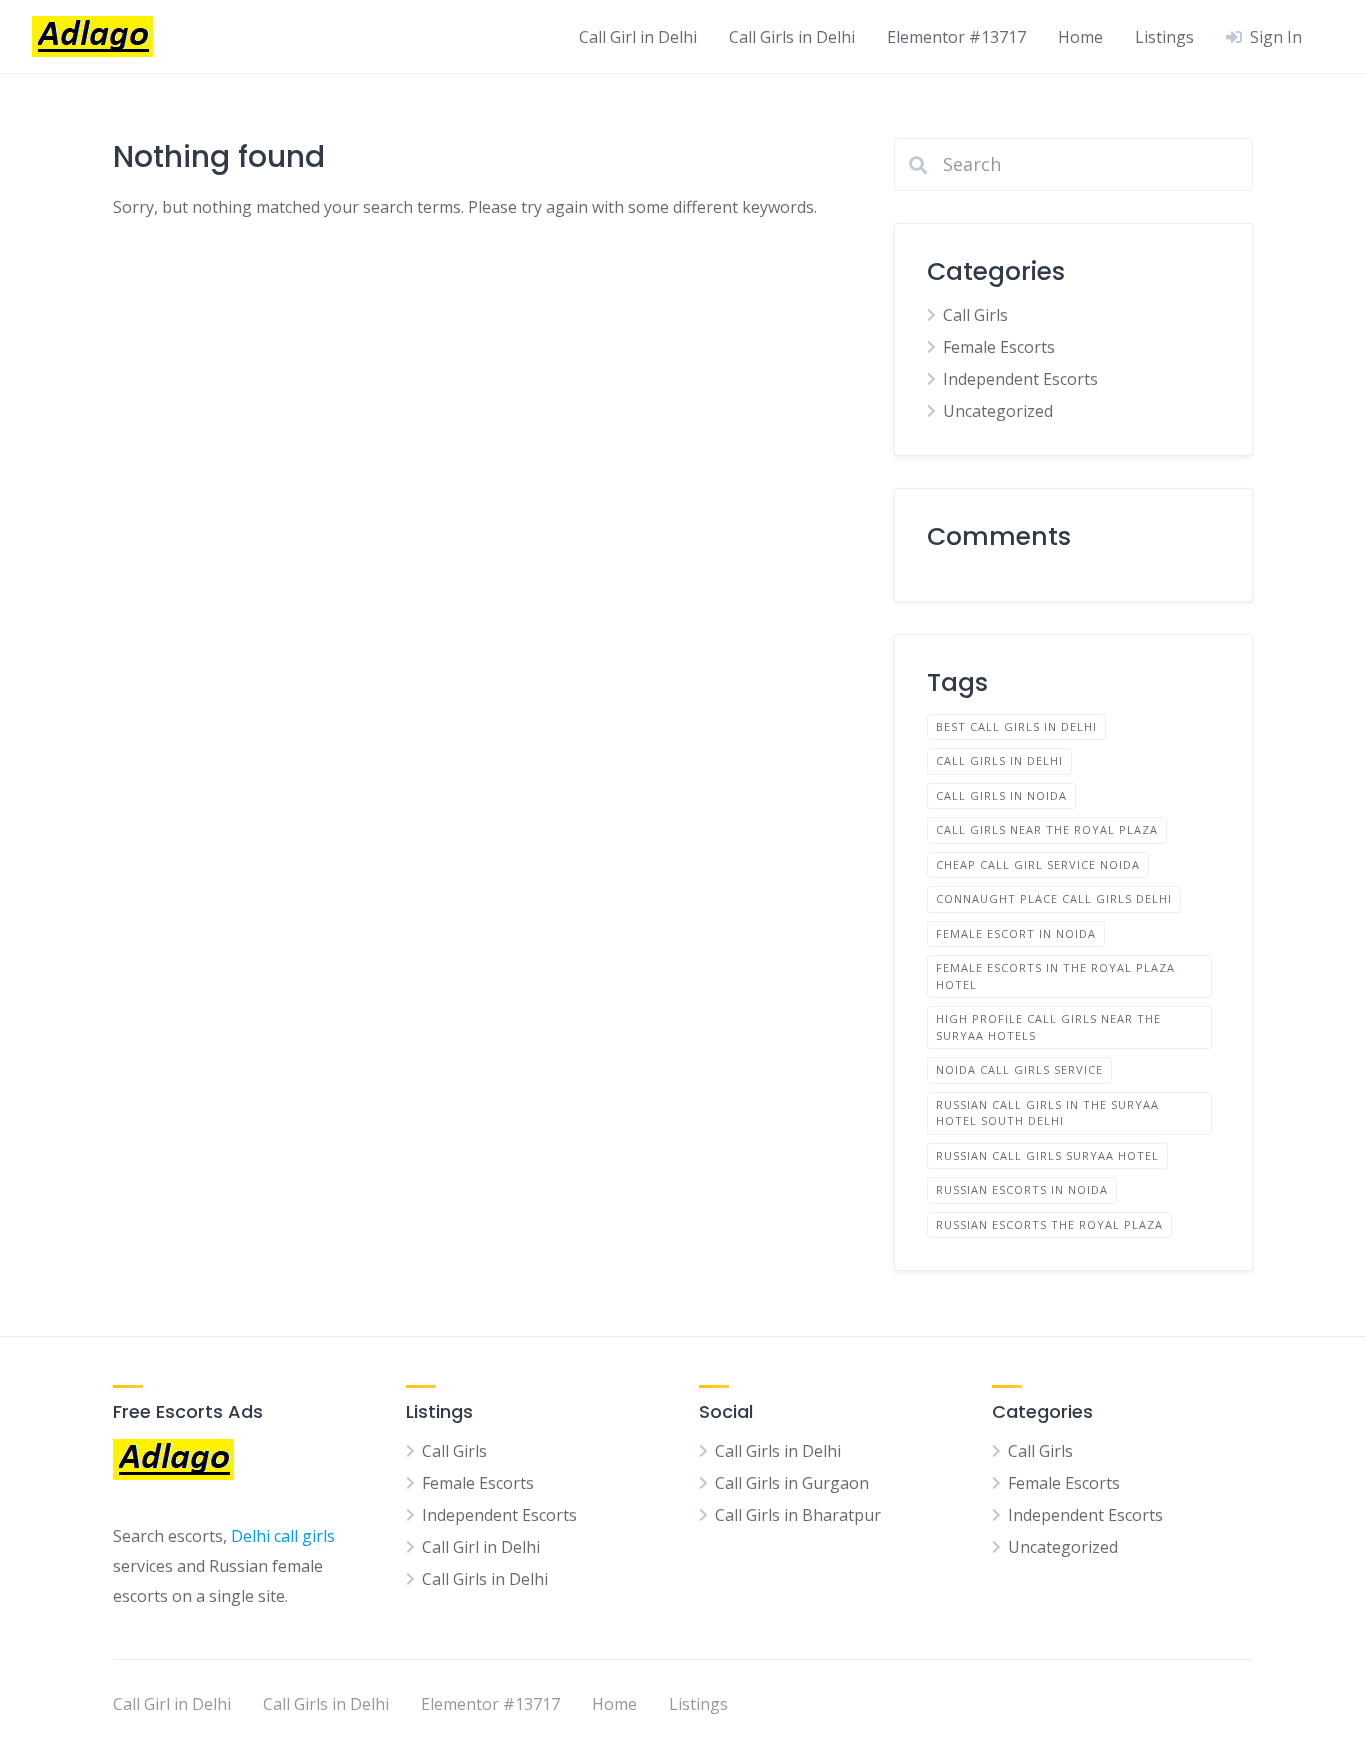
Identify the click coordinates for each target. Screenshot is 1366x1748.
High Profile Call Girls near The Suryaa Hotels (1048, 1027)
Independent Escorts (1020, 379)
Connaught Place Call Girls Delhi (1054, 898)
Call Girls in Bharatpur (798, 1515)
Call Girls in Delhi (792, 37)
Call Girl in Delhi (638, 37)
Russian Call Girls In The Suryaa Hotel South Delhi (1047, 1113)
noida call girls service (1019, 1069)
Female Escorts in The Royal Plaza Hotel (1055, 976)
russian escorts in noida (1022, 1189)
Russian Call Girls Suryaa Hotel (1047, 1155)
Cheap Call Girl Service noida (1038, 864)
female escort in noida (1016, 933)
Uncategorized (998, 411)
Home (1080, 37)
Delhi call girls (283, 1536)
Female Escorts (999, 347)
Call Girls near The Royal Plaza (1047, 829)
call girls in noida (1001, 795)
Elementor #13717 (956, 37)
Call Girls (975, 315)
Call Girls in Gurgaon (792, 1483)
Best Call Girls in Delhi (1016, 726)
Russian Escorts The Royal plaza (1049, 1224)
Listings (1164, 37)
